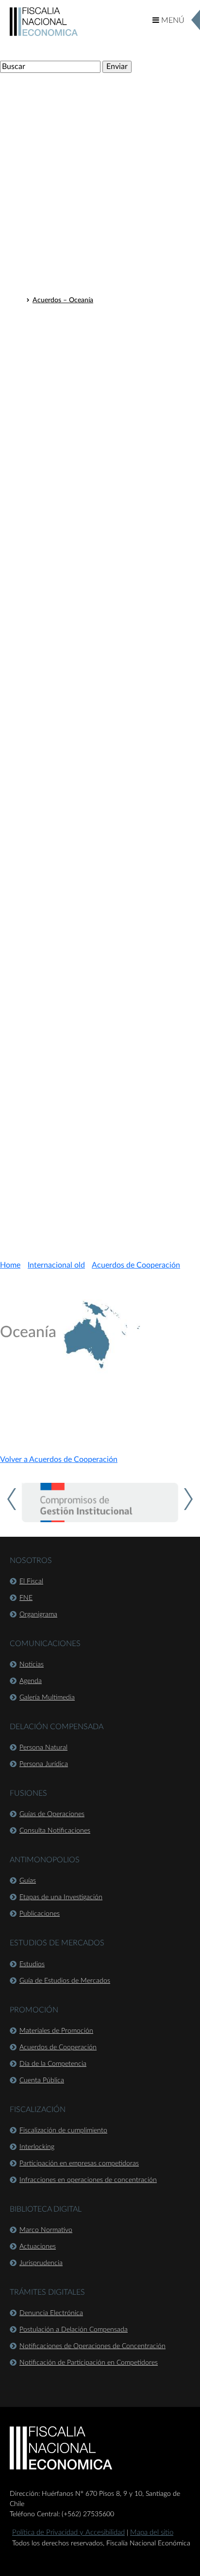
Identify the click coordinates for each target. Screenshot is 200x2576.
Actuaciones (38, 2247)
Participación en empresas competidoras (79, 2164)
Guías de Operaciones (52, 1814)
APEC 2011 (50, 345)
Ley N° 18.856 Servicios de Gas (79, 1118)
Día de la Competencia (53, 2064)
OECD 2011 (51, 383)
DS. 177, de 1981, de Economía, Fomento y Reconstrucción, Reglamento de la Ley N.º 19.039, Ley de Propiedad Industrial (113, 1060)
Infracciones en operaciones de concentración (88, 2180)
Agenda (31, 1681)
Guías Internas (47, 1209)
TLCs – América (56, 167)
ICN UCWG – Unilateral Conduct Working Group (106, 560)
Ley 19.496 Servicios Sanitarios (78, 1131)
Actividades (42, 134)
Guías (28, 1881)
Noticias (32, 1665)
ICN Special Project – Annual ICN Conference (100, 585)
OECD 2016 (51, 434)
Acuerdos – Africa (60, 275)
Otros (41, 623)
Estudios (32, 1964)
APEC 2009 (50, 598)
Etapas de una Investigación (61, 1897)
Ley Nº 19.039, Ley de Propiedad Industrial (96, 849)
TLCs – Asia (50, 205)
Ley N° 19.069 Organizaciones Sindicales (93, 1156)
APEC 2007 (50, 636)
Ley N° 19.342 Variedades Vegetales (85, 1143)
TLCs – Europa (54, 179)
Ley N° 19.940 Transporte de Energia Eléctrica (101, 1082)
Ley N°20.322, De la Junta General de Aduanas (102, 923)
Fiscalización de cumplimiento (63, 2130)
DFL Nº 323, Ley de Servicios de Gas (87, 1012)
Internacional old (56, 1265)
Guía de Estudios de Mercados (65, 1981)
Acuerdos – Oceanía (63, 300)
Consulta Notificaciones (55, 1831)
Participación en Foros (60, 318)
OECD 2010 (51, 459)
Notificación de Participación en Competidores (89, 2363)
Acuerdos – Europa (61, 262)
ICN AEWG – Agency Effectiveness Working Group (109, 535)
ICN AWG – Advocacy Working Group (90, 522)
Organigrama (38, 1614)
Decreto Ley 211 (50, 733)
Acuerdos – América (63, 250)
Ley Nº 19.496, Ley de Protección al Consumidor (105, 862)
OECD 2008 (51, 484)
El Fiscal (31, 1581)
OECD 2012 (51, 396)
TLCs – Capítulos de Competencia (80, 152)
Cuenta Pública (42, 2080)
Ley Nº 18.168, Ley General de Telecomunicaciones (108, 778)
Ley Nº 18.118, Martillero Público (82, 766)
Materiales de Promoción (56, 2031)
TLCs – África (52, 192)
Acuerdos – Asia (57, 288)
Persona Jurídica (44, 1764)
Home (10, 1265)
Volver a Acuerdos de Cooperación (59, 1460)
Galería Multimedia (47, 1698)
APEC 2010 (50, 333)
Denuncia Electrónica (51, 2313)
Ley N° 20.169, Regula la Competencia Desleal (101, 910)
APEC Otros (50, 371)
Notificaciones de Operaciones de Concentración (92, 2346)
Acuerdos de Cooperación (67, 235)
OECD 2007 (51, 497)
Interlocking (37, 2147)
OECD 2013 (51, 409)
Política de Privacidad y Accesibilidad (68, 2533)
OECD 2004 (51, 510)
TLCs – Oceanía (56, 217)
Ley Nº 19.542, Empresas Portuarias (86, 875)
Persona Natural (43, 1748)
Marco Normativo (46, 2230)
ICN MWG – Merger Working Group (87, 573)
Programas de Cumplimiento (75, 447)
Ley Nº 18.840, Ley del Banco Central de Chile (101, 837)
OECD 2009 (51, 472)
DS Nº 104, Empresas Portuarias (81, 1037)
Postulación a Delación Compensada (74, 2330)
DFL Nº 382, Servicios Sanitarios (81, 1024)
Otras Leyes (42, 751)
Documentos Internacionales (71, 116)
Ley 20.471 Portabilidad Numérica (83, 1168)
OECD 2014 (51, 421)
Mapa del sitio (152, 2533)
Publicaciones (40, 1914)
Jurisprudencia (41, 2263)
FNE (26, 1598)
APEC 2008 (50, 611)
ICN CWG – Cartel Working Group (84, 548)
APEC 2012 (50, 358)
